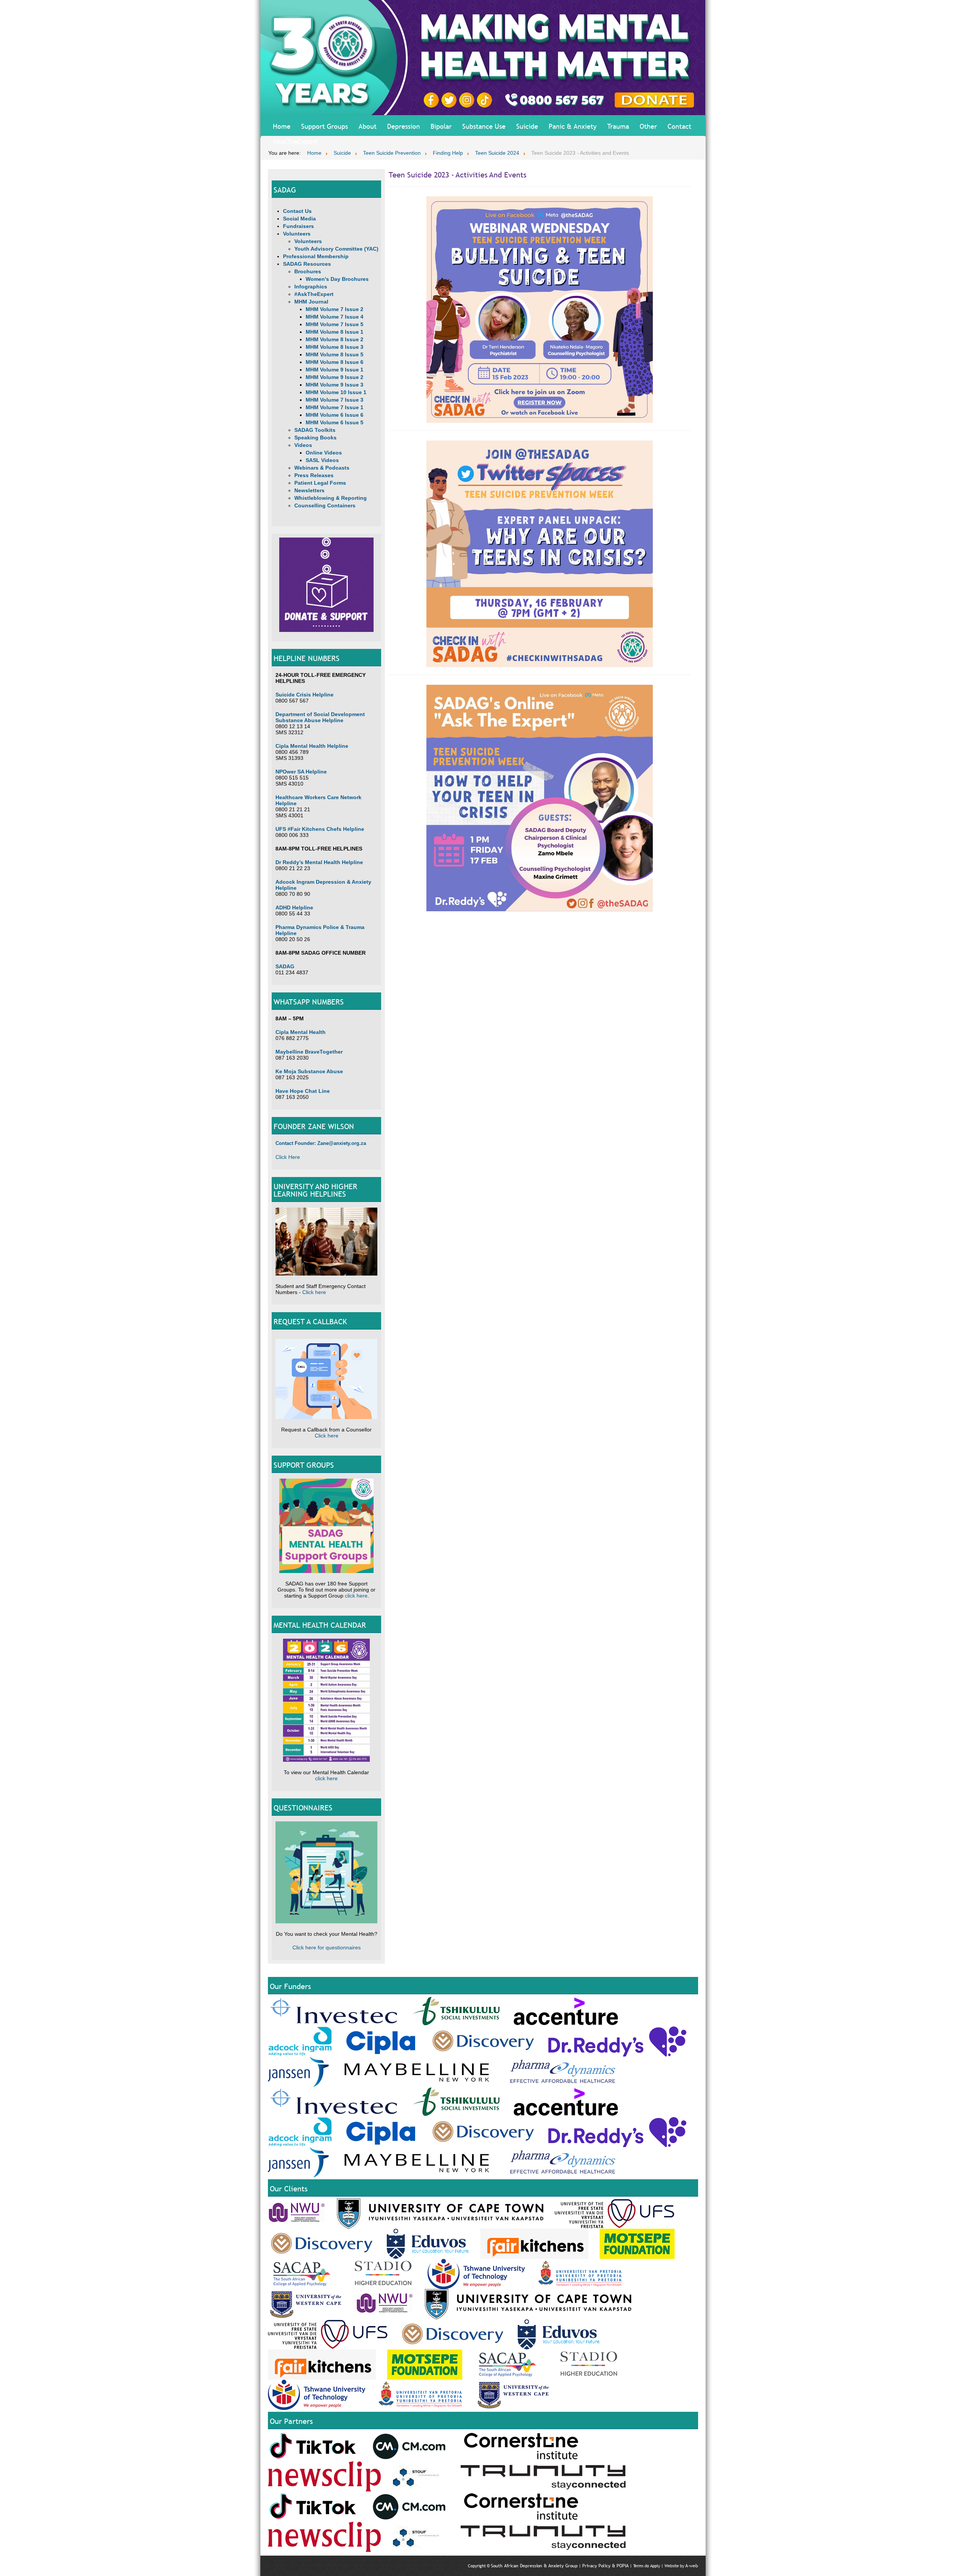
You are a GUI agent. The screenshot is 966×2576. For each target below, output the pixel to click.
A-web (692, 2566)
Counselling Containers (325, 505)
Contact (679, 126)
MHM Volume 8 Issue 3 (335, 347)
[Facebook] (432, 100)
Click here (314, 1292)
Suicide (527, 126)
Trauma (618, 126)
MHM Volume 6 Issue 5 (335, 422)
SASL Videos (322, 460)
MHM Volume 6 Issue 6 (335, 415)
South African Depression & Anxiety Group (534, 2566)
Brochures (308, 271)
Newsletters (309, 490)
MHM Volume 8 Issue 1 (335, 332)
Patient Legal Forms (320, 483)
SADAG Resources (307, 264)
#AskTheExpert (295, 141)
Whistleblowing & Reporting (331, 498)
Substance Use (484, 126)
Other (648, 126)
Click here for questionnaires (327, 1947)
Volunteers (297, 234)
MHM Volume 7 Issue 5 (335, 324)
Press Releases (314, 475)
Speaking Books (315, 438)
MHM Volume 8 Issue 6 (335, 362)
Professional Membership (316, 256)
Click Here (288, 1157)
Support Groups (325, 126)
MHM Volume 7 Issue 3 (335, 400)
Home (282, 126)
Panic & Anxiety (573, 126)
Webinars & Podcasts (322, 468)
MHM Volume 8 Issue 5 (335, 354)
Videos (303, 445)
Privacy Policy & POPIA (605, 2566)
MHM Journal (311, 302)
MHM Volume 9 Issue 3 (335, 385)
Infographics (311, 287)
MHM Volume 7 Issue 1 (335, 407)
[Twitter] (450, 100)
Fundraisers (298, 226)
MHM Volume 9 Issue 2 (335, 377)
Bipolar (441, 126)
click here (356, 1596)
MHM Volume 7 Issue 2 (335, 309)
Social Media (299, 219)
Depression (404, 126)
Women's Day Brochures (337, 279)
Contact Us (297, 211)
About (368, 126)
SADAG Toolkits (315, 430)
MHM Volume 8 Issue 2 (335, 339)
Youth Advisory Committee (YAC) (336, 249)
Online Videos (324, 453)
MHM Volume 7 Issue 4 (335, 317)
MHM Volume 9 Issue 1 (335, 370)
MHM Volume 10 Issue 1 (336, 392)
